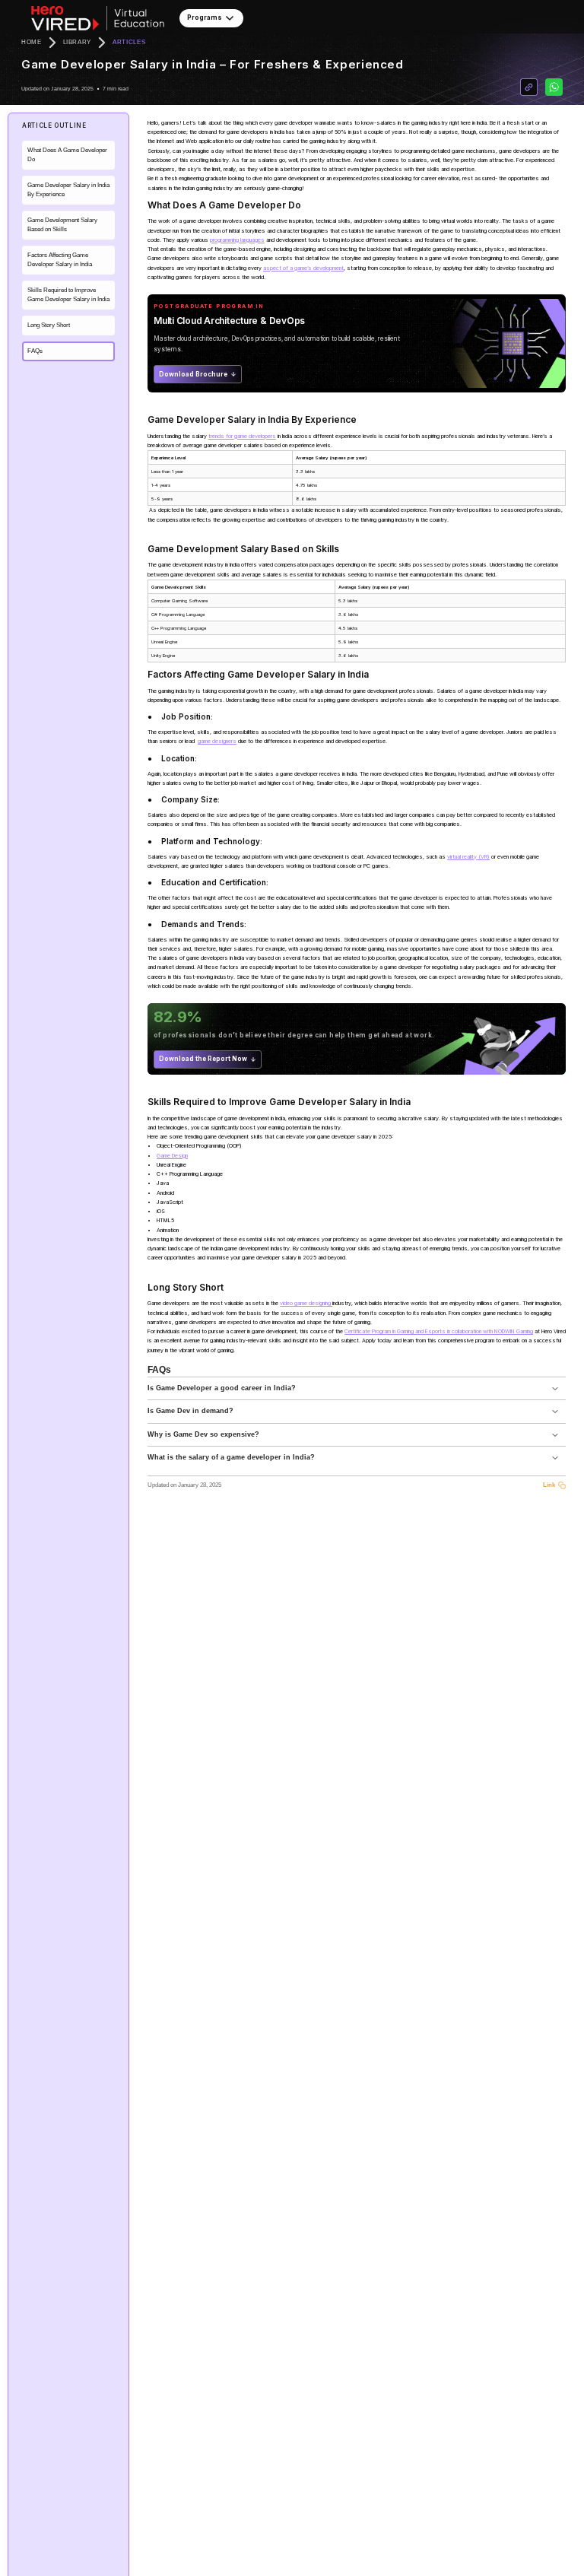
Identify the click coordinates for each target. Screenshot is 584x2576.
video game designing (306, 1303)
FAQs (35, 351)
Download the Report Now (203, 1059)
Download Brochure (193, 374)
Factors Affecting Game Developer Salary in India (60, 260)
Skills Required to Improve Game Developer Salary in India (68, 295)
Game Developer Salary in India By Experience (68, 190)
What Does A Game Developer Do (67, 155)
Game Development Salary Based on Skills (62, 225)
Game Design (172, 1156)
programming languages (237, 240)
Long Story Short (49, 325)
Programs (205, 17)
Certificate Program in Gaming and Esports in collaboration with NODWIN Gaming (439, 1331)
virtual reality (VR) (468, 857)
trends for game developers (242, 436)
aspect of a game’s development (303, 268)
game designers (217, 741)
